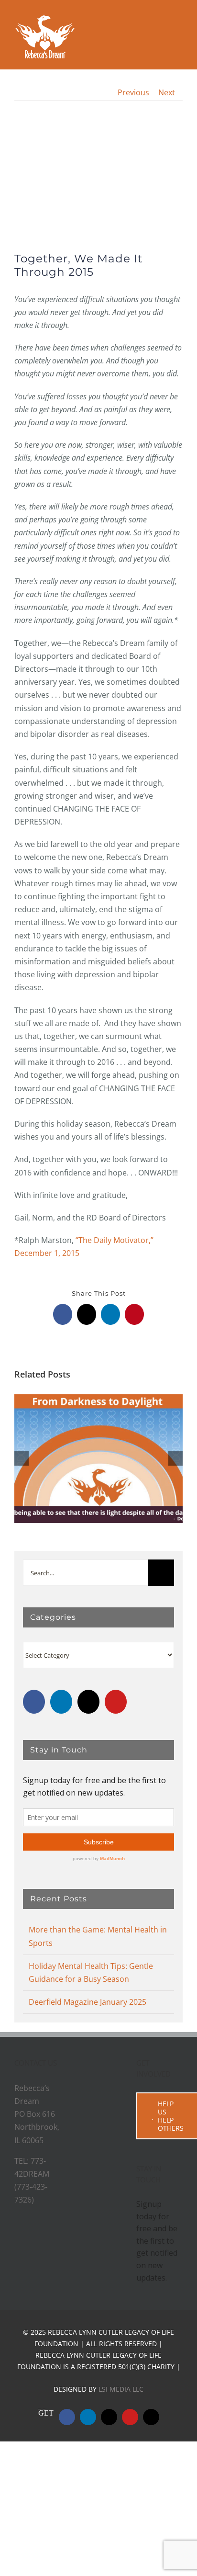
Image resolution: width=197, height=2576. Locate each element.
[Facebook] (34, 1702)
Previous (133, 92)
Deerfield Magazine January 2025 (88, 2072)
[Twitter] (88, 1702)
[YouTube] (116, 1702)
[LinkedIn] (61, 1702)
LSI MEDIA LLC (121, 2529)
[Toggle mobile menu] (179, 35)
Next (167, 92)
